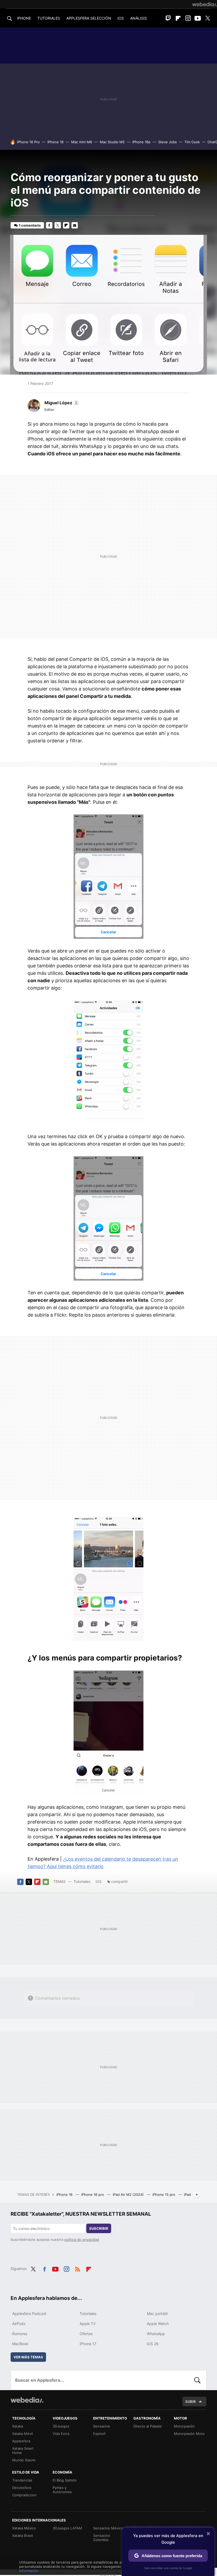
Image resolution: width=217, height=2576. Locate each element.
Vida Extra (61, 2434)
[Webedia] (205, 4)
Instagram (188, 18)
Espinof (99, 2434)
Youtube (198, 18)
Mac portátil (157, 2314)
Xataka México (24, 2528)
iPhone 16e (141, 142)
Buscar (197, 2380)
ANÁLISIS (139, 18)
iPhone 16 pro (93, 2194)
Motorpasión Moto (189, 2434)
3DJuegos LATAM (67, 2528)
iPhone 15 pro (164, 2194)
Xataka (18, 2426)
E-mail (75, 225)
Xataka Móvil (22, 2434)
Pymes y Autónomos (62, 2490)
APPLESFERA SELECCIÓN (89, 18)
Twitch (168, 18)
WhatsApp (156, 2334)
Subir (191, 2402)
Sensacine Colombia (102, 2538)
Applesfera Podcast (29, 2314)
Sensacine (102, 2426)
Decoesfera (22, 2488)
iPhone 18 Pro (28, 142)
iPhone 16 (65, 2194)
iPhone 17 (88, 2344)
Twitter (207, 18)
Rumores (20, 2334)
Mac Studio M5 (112, 142)
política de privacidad (82, 2240)
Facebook (49, 225)
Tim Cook (192, 142)
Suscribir (99, 2228)
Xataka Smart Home (23, 2451)
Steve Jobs (168, 142)
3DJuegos (61, 2426)
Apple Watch (158, 2324)
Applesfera (21, 2441)
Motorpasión (184, 2426)
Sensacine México (108, 2528)
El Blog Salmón (65, 2480)
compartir (119, 1881)
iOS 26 (153, 2344)
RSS (78, 2268)
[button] (61, 403)
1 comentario (30, 225)
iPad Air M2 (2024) (129, 2194)
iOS (99, 1881)
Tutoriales (82, 1881)
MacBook (20, 2344)
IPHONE (24, 18)
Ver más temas (28, 2357)
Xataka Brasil (22, 2535)
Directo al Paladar (148, 2426)
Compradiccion (24, 2495)
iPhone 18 (55, 142)
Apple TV (88, 2324)
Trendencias (22, 2480)
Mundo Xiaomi (24, 2460)
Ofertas (86, 2334)
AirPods (19, 2324)
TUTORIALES (49, 18)
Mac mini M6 (82, 142)
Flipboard (178, 18)
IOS (121, 18)
